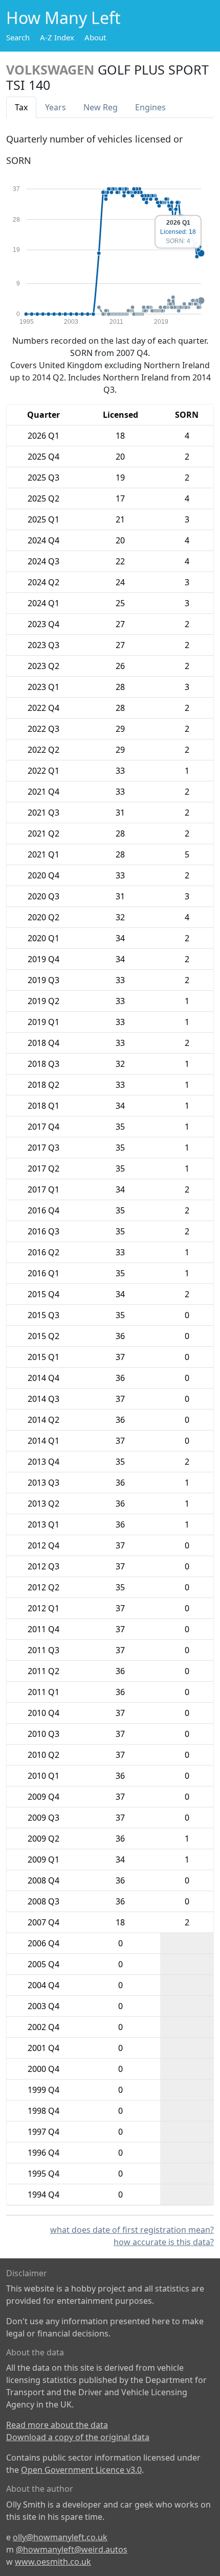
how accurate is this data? (164, 2242)
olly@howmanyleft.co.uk (60, 2537)
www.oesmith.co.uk (53, 2562)
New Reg (101, 107)
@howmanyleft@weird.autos (72, 2549)
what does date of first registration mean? (132, 2230)
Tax (21, 107)
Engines (150, 107)
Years (56, 107)
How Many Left (63, 18)
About (95, 37)
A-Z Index (57, 37)
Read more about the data (57, 2425)
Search (18, 37)
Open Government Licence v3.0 (81, 2470)
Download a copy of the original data (78, 2437)
